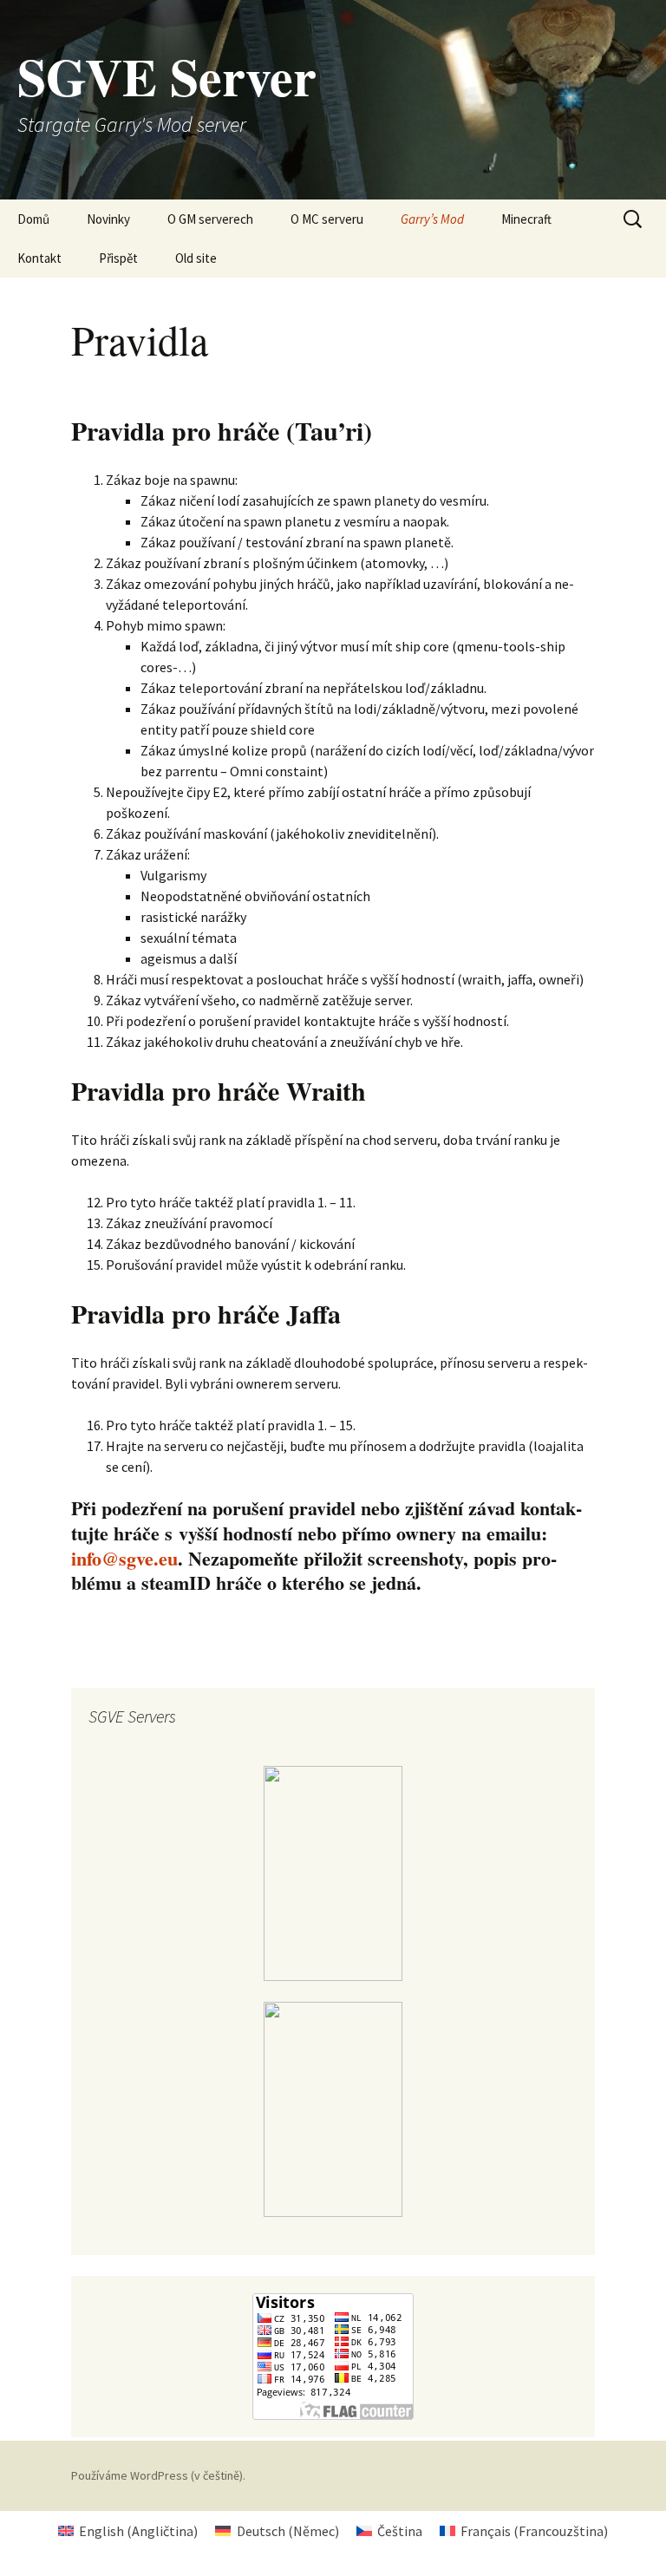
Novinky (108, 219)
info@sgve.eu (124, 1558)
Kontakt (39, 258)
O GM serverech (210, 219)
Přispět (118, 258)
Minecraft (526, 219)
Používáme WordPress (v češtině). (158, 2475)
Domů (33, 219)
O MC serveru (327, 219)
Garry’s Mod (432, 219)
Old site (196, 258)
